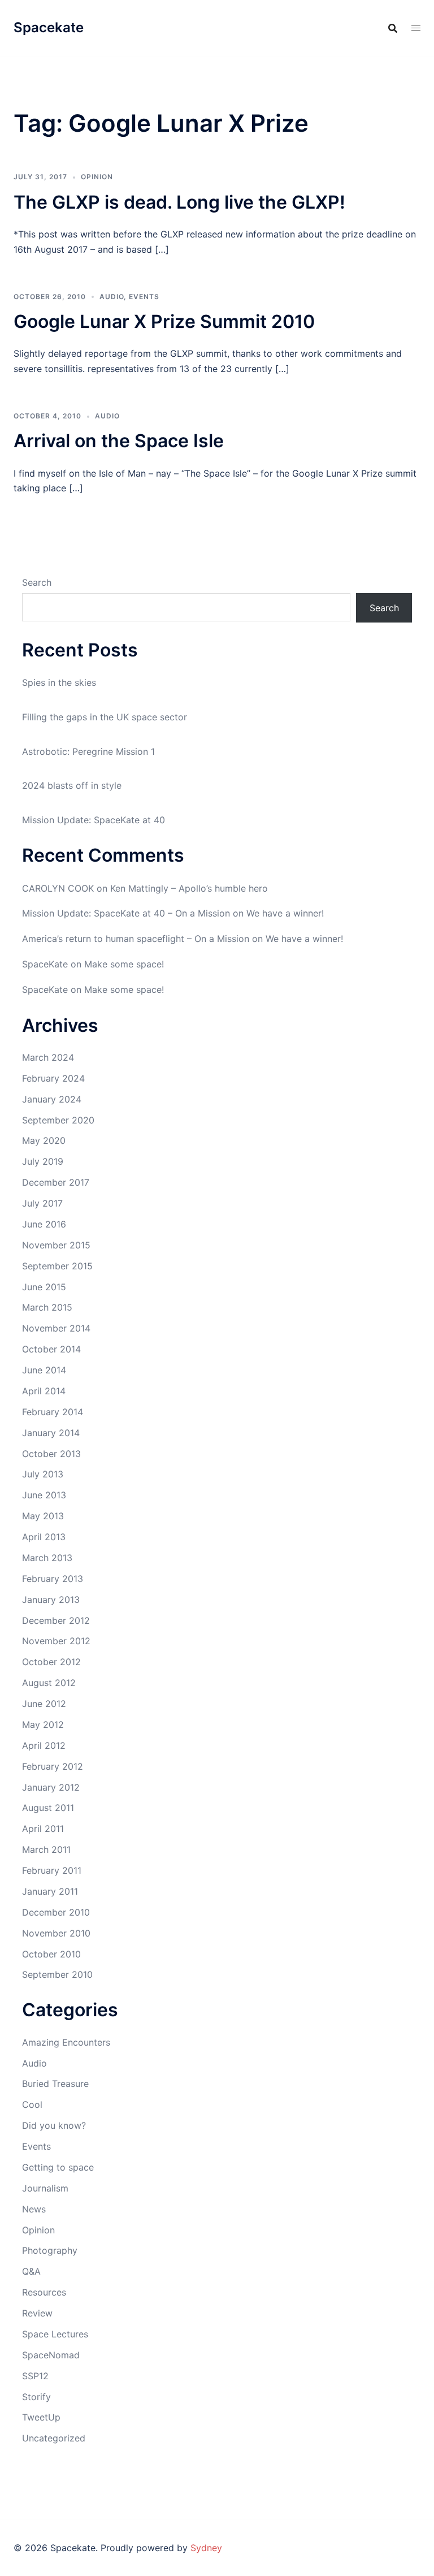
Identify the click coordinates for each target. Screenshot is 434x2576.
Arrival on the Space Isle (119, 441)
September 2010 (57, 1974)
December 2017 (56, 1182)
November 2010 (56, 1933)
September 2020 (58, 1120)
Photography (50, 2250)
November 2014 (56, 1328)
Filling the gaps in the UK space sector (105, 717)
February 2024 (53, 1078)
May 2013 (43, 1516)
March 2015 (47, 1307)
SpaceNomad (51, 2355)
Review (37, 2313)
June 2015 (44, 1287)
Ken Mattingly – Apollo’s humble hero (189, 888)
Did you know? (54, 2125)
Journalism (45, 2188)
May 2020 (44, 1140)
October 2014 (51, 1349)
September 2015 (57, 1266)
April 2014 (44, 1391)
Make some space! (124, 964)
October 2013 (51, 1454)
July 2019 (43, 1161)
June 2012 (44, 1704)
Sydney (206, 2548)
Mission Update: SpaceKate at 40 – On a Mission (126, 913)
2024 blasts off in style (72, 785)
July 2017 (42, 1203)
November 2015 (56, 1245)
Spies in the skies (59, 682)
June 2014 (44, 1370)
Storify (36, 2397)
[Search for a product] (393, 28)
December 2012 (56, 1620)
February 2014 (53, 1412)
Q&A (31, 2271)
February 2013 (53, 1579)
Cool (32, 2104)
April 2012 (44, 1745)
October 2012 (51, 1662)
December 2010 (56, 1912)
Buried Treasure (55, 2084)
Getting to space (58, 2167)
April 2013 (44, 1537)
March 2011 (46, 1849)
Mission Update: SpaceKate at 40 (94, 820)
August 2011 (48, 1808)
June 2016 (44, 1224)
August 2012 (49, 1683)
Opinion (97, 177)
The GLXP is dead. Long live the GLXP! (179, 202)
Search (37, 582)
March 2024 (48, 1057)
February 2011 (52, 1870)
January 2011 (50, 1891)
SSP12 (35, 2376)
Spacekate (49, 27)
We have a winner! (285, 913)
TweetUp (41, 2417)
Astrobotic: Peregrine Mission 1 (88, 751)
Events (144, 297)
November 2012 (56, 1641)
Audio (112, 297)
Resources (44, 2292)
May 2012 (43, 1724)
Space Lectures (55, 2334)
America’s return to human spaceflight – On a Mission (136, 939)
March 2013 (47, 1558)
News (34, 2209)
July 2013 (43, 1474)
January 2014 (51, 1433)
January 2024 (52, 1099)
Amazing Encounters (66, 2042)
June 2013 (44, 1495)
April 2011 (43, 1829)
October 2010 (51, 1954)
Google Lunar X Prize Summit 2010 (164, 321)
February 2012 (53, 1766)
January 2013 (51, 1600)
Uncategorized (54, 2438)
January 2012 (51, 1787)
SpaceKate (45, 964)
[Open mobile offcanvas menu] (416, 28)
